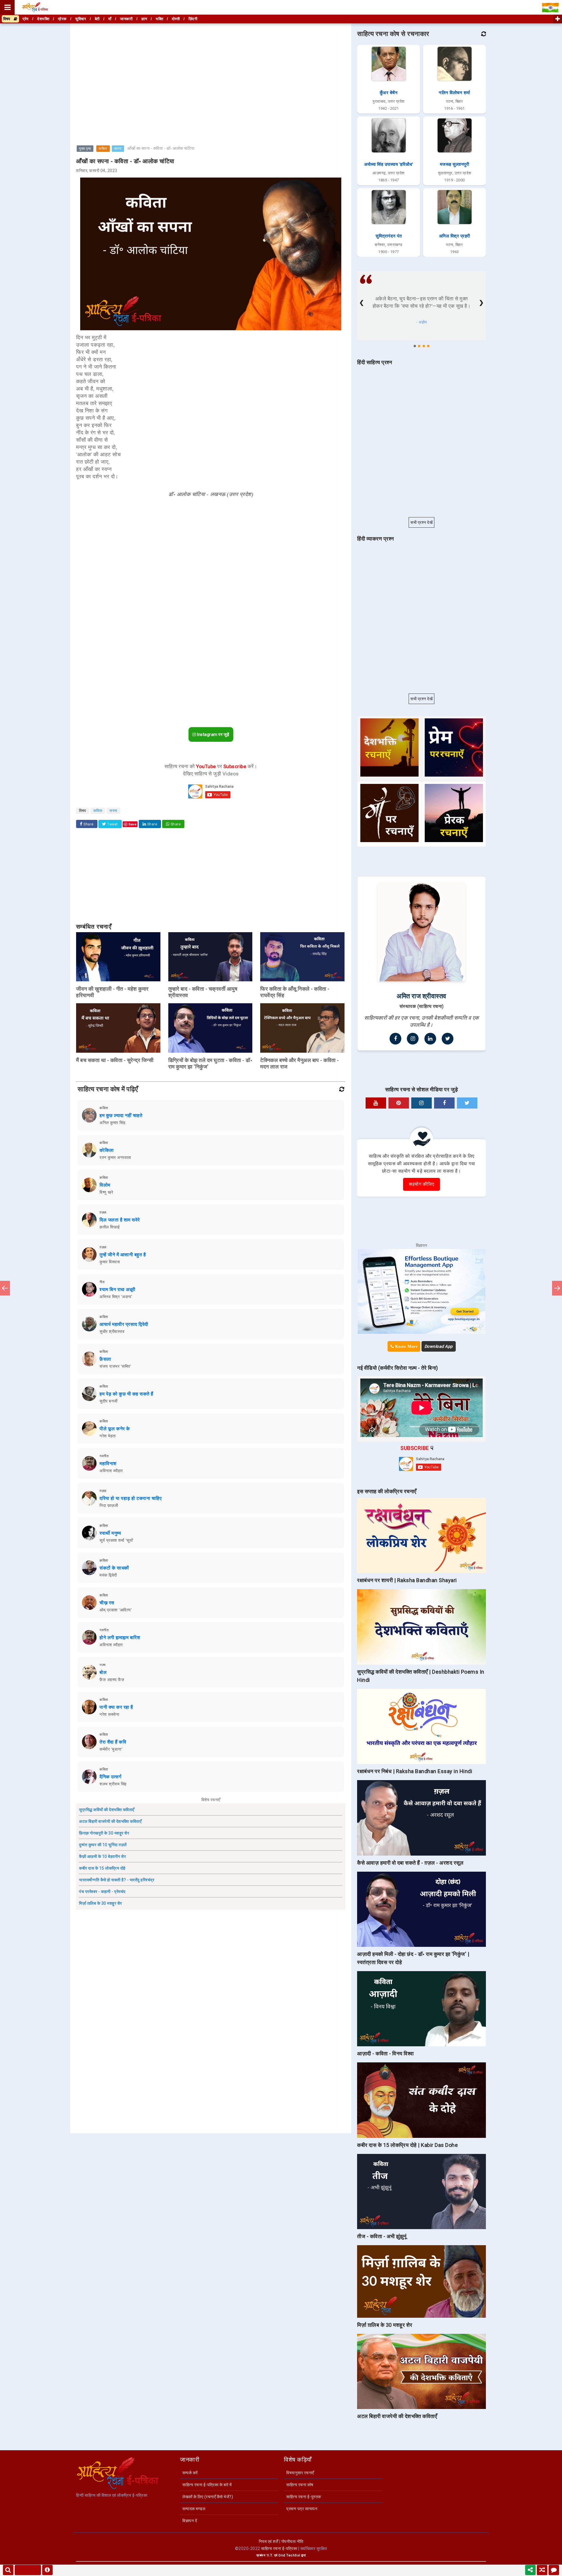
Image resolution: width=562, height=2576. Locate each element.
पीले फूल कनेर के (115, 1429)
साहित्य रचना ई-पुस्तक (304, 2497)
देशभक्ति (43, 19)
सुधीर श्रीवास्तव (112, 1331)
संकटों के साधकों (114, 1568)
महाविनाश (108, 1463)
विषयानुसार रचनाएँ (300, 2473)
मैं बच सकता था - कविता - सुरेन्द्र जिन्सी (115, 1060)
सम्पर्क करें (190, 2473)
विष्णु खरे (106, 1192)
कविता (103, 149)
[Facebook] (395, 1039)
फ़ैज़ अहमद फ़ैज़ (112, 1680)
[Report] (47, 2570)
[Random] (542, 2570)
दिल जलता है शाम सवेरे (120, 1220)
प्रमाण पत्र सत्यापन (302, 2509)
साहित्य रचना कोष (300, 2485)
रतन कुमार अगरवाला (115, 1157)
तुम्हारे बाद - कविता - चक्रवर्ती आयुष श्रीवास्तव (203, 992)
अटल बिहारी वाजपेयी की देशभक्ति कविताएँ (110, 1821)
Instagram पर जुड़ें (213, 734)
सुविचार (81, 19)
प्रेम (26, 19)
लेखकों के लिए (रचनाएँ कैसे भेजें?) (208, 2497)
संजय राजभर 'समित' (115, 1366)
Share (88, 824)
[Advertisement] (211, 66)
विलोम (105, 1185)
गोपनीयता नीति (292, 2541)
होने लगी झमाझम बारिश (120, 1638)
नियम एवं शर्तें (269, 2541)
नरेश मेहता (108, 1436)
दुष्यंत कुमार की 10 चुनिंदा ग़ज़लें (103, 1845)
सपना (118, 149)
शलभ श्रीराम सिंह (113, 1784)
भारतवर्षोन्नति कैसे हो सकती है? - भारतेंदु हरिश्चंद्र (117, 1880)
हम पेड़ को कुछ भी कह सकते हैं (126, 1394)
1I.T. (270, 2555)
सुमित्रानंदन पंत (389, 236)
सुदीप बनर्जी (109, 1401)
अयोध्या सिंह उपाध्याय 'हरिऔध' (389, 164)
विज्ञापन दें (190, 2521)
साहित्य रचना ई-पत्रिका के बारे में (207, 2485)
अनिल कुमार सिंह (112, 1123)
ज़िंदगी (193, 19)
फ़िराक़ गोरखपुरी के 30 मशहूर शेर (104, 1833)
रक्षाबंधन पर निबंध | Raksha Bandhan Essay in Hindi (415, 1771)
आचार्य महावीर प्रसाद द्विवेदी (124, 1324)
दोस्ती (176, 19)
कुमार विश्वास (110, 1262)
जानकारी (126, 19)
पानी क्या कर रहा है (116, 1707)
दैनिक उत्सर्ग (110, 1777)
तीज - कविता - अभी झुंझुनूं (382, 2236)
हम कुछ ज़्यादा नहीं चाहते (121, 1115)
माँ (110, 19)
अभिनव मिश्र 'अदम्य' (116, 1297)
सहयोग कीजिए (421, 1184)
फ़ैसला (105, 1359)
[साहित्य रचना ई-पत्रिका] (35, 7)
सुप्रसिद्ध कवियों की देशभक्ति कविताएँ (107, 1810)
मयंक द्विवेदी (108, 1575)
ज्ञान (144, 19)
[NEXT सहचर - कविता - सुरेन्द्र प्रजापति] (557, 1288)
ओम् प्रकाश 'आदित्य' (116, 1610)
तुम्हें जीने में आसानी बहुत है (123, 1255)
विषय (8, 19)
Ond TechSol (289, 2555)
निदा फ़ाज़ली (109, 1505)
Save (132, 824)
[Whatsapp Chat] (554, 2570)
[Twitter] (448, 1039)
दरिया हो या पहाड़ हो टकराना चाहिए (131, 1498)
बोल (103, 1672)
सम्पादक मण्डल (194, 2509)
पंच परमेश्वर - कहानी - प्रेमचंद (102, 1892)
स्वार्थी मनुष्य (110, 1533)
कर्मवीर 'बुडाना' (111, 1749)
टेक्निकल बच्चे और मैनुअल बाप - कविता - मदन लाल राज (300, 1063)
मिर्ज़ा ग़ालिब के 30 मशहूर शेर (101, 1903)
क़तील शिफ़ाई (110, 1227)
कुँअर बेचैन (389, 93)
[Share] (530, 2570)
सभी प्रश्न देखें (421, 522)
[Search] (8, 2570)
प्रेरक (62, 19)
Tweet (112, 824)
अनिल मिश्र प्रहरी (455, 236)
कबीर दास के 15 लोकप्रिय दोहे (102, 1868)
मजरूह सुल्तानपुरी (455, 164)
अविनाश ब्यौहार (111, 1471)
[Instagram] (413, 1039)
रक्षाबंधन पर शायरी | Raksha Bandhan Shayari (407, 1580)
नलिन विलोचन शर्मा (454, 93)
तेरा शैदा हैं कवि (113, 1742)
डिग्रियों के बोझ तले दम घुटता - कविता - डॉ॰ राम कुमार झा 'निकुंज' (210, 1063)
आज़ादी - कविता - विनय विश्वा (385, 2053)
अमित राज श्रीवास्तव (421, 996)
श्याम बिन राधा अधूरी (118, 1289)
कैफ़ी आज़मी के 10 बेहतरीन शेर (102, 1856)
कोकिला (107, 1150)
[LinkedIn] (430, 1039)
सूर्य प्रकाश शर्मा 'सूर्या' (117, 1540)
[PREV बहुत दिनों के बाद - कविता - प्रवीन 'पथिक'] (5, 1288)
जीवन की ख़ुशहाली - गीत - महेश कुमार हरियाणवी (112, 992)
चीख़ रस (107, 1603)
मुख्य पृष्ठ (85, 149)
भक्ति (159, 19)
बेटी (97, 19)
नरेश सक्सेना (109, 1714)
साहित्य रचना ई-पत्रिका (279, 2549)
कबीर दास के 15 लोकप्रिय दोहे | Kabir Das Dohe (407, 2145)
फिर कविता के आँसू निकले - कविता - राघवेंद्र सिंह (295, 992)
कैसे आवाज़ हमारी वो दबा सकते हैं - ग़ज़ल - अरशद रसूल (410, 1863)
